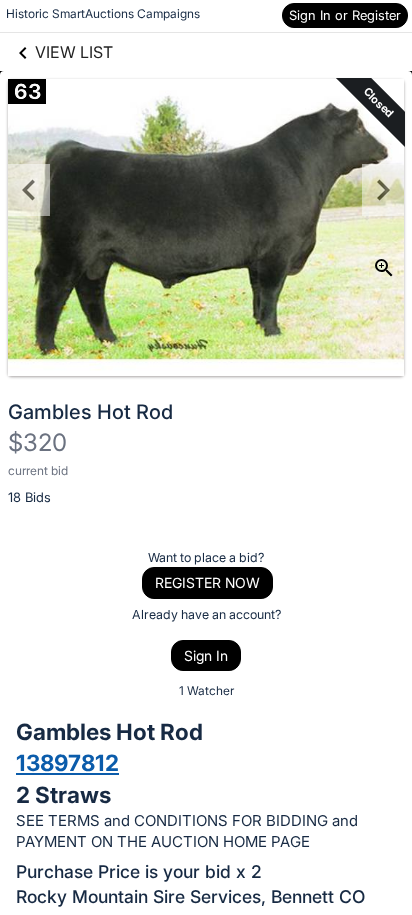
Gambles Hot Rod (90, 412)
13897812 (67, 762)
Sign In (206, 655)
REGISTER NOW (207, 582)
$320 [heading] (37, 442)
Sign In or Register (345, 15)
